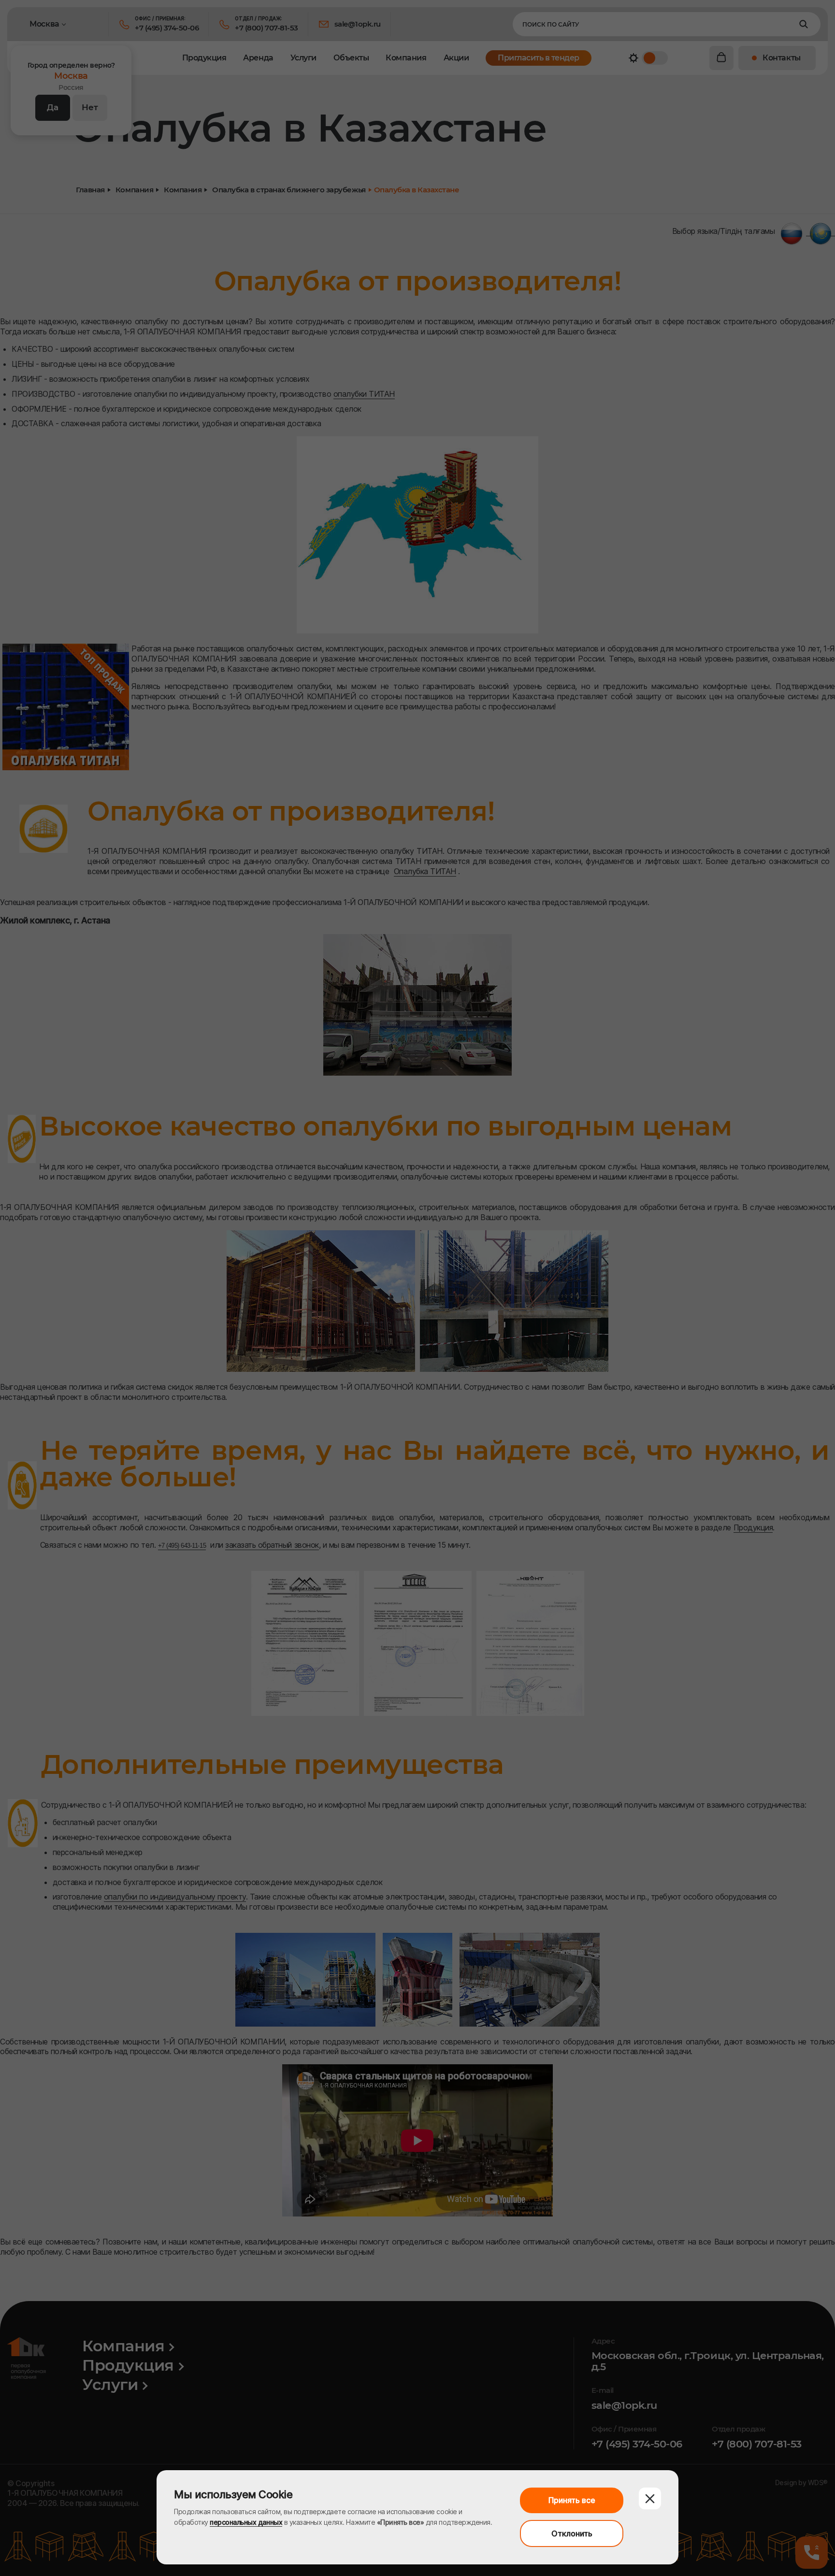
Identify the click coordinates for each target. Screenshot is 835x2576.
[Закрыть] (650, 2498)
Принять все (572, 2500)
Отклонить (572, 2533)
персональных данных (246, 2522)
